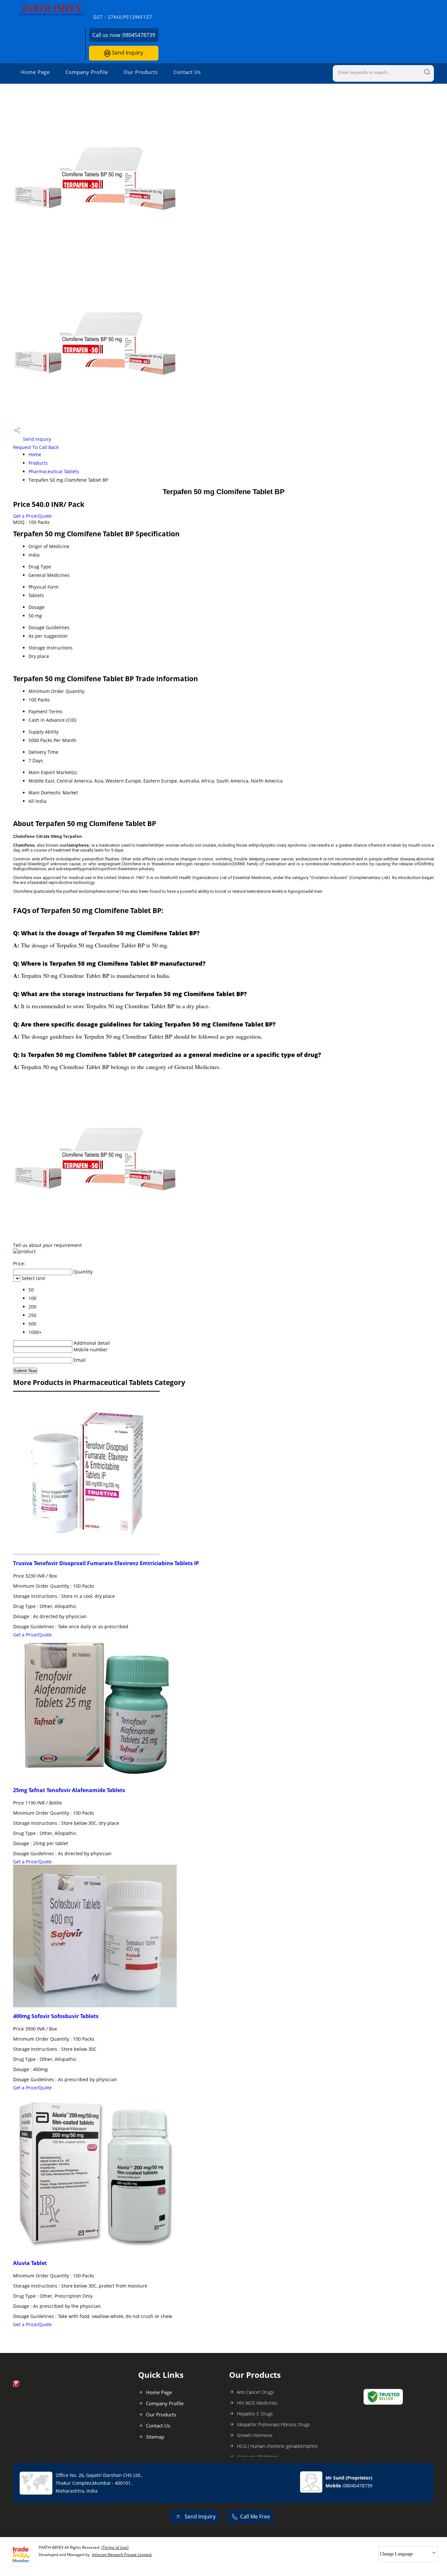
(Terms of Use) (115, 2547)
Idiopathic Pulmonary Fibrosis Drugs (273, 2424)
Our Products (141, 72)
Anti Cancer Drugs (255, 2392)
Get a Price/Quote (32, 516)
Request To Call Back (36, 447)
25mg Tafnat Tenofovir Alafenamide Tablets (69, 1790)
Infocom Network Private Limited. (122, 2555)
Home (35, 454)
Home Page (35, 72)
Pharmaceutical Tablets (54, 471)
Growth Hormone (255, 2435)
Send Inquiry (127, 53)
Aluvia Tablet (30, 2263)
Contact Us (187, 72)
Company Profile (87, 72)
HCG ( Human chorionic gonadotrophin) (277, 2446)
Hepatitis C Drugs (255, 2414)
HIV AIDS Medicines (257, 2403)
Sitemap (155, 2437)
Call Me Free (255, 2516)
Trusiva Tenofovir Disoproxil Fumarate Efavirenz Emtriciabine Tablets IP (106, 1563)
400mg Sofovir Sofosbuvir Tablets (56, 2016)
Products (38, 463)
